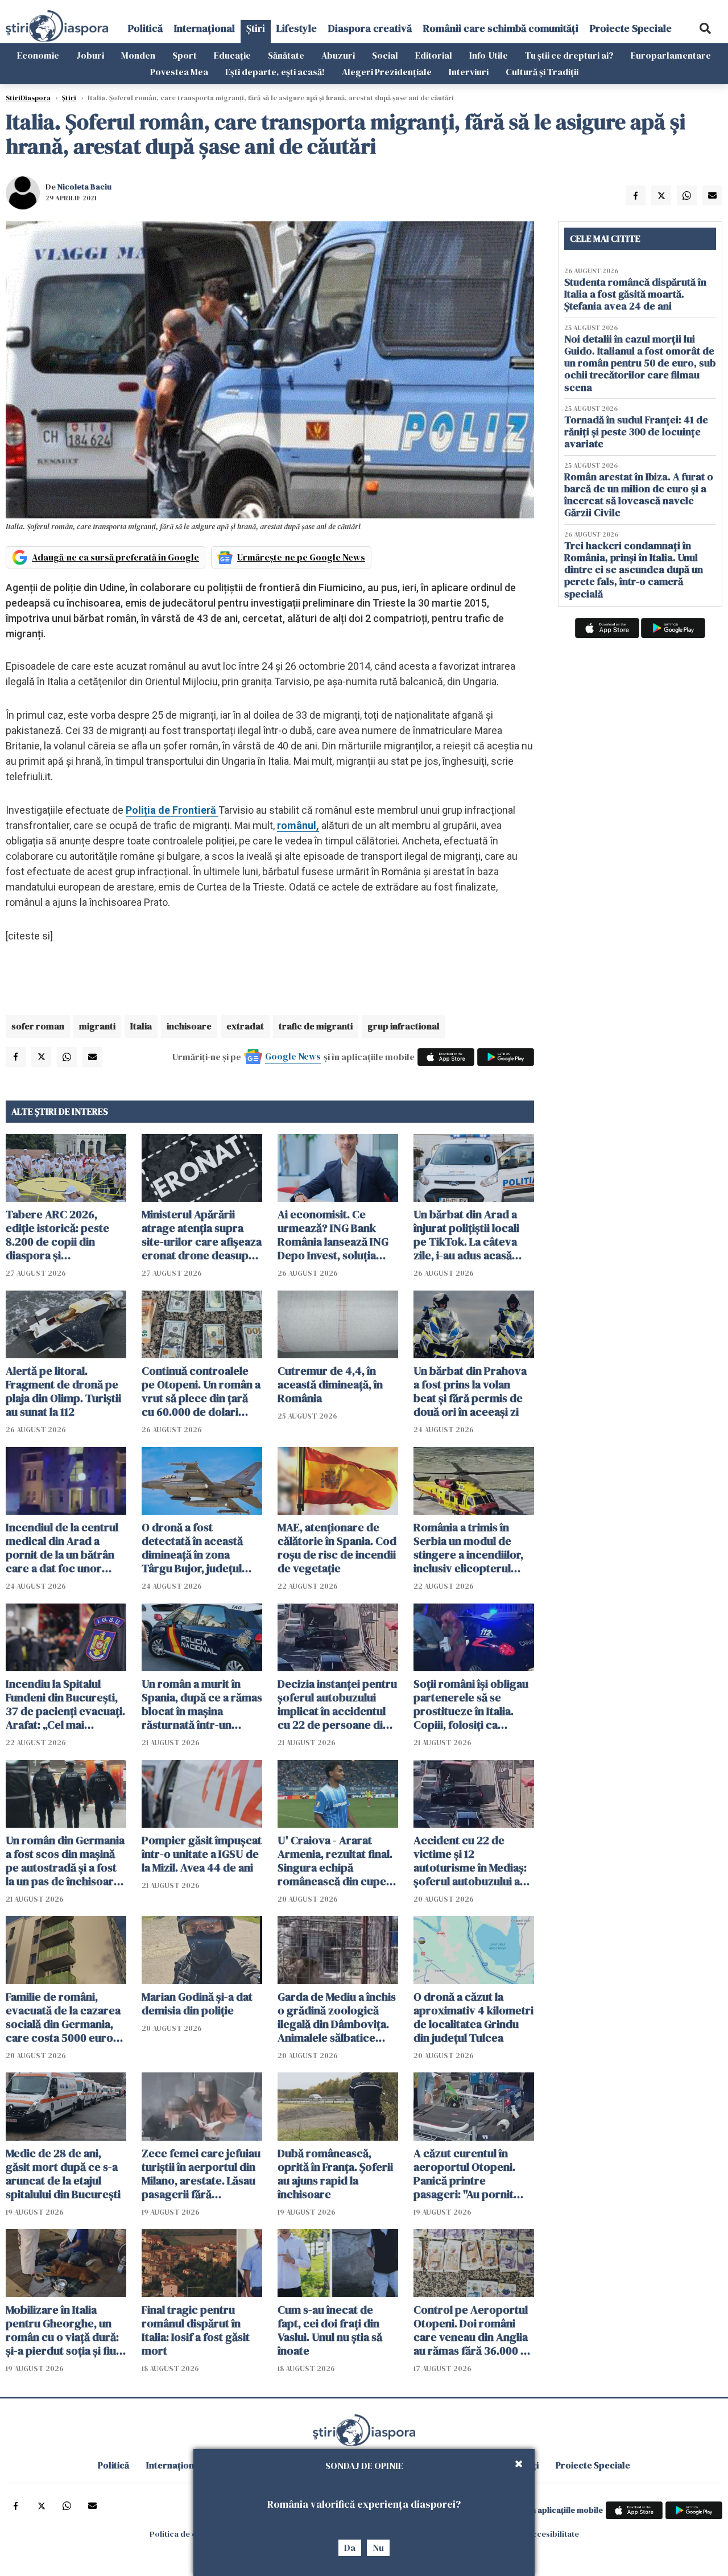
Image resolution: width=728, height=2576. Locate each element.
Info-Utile (489, 55)
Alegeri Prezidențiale (387, 72)
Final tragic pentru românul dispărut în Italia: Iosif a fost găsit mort (196, 2330)
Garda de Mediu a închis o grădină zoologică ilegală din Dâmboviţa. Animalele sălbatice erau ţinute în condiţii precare (337, 2017)
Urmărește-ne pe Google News (301, 557)
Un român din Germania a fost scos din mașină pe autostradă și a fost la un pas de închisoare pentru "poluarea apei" (65, 1861)
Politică (145, 28)
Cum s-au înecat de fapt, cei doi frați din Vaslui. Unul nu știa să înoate (330, 2330)
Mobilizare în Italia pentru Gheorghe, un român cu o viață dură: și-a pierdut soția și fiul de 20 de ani (62, 2330)
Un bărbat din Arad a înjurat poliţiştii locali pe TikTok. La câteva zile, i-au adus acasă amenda (466, 1235)
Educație (232, 55)
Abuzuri (338, 55)
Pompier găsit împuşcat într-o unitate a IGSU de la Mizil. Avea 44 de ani (202, 1854)
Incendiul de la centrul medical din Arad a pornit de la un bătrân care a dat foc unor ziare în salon (62, 1548)
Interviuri (469, 72)
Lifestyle (297, 28)
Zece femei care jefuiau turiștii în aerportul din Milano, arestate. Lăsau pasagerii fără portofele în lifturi (201, 2174)
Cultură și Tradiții (542, 72)
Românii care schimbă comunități (501, 28)
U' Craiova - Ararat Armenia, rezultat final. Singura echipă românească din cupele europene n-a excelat (336, 1861)
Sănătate (286, 55)
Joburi (90, 55)
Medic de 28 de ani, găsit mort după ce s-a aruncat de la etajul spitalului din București (63, 2174)
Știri (256, 28)
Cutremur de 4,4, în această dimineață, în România (330, 1384)
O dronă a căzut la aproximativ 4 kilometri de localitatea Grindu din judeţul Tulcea (473, 2017)
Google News (293, 1056)
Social (385, 55)
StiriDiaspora (28, 98)
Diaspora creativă (370, 28)
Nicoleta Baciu (84, 187)
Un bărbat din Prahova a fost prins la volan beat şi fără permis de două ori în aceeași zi (470, 1391)
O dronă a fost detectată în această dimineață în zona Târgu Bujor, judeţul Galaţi (192, 1548)
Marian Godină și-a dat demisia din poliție (197, 2004)
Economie (38, 55)
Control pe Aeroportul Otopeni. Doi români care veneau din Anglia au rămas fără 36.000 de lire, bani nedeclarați (473, 2330)
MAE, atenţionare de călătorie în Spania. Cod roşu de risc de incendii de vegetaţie (337, 1548)
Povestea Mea (179, 72)
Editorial (434, 55)
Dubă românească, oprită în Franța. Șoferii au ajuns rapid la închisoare (335, 2174)
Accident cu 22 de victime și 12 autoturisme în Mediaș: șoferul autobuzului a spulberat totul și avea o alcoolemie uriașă (473, 1861)
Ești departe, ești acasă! (275, 72)
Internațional (204, 28)
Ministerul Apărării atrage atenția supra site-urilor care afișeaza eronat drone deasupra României (202, 1235)
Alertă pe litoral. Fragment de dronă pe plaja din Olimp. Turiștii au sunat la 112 (63, 1391)
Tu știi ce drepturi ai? (569, 55)
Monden (138, 55)
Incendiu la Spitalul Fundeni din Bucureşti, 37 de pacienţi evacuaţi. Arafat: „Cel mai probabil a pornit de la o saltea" (65, 1704)
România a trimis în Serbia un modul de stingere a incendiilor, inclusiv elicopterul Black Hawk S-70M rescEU (468, 1548)
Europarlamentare (671, 55)
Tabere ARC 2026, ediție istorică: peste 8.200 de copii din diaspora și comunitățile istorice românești (58, 1235)
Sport (185, 55)
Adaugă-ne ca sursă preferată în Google (115, 557)
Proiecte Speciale (631, 28)
